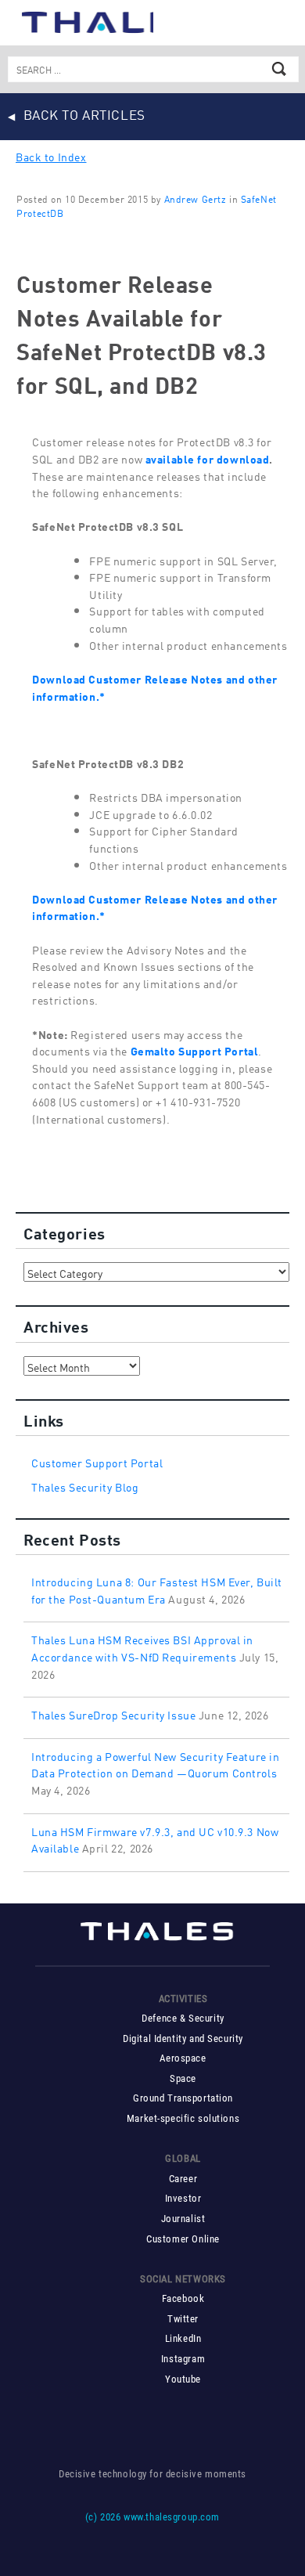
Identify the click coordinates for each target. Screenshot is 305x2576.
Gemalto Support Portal (195, 1050)
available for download (208, 458)
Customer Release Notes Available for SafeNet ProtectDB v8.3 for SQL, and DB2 (142, 333)
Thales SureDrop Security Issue (113, 1714)
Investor (183, 2198)
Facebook (183, 2298)
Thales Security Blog (85, 1486)
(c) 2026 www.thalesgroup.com (152, 2517)
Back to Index (51, 155)
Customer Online (183, 2239)
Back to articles (84, 113)
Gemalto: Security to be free (84, 21)
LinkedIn (183, 2338)
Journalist (183, 2219)
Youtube (183, 2379)
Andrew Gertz (196, 198)
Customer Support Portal (97, 1461)
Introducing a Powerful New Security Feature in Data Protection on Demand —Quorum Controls (156, 1764)
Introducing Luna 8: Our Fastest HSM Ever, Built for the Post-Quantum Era (157, 1589)
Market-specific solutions (183, 2118)
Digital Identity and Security (183, 2038)
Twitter (183, 2319)
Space (183, 2078)
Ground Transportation (183, 2098)
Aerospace (183, 2058)
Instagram (183, 2359)
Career (183, 2179)
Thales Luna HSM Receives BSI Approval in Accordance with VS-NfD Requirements (142, 1647)
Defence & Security (183, 2018)
